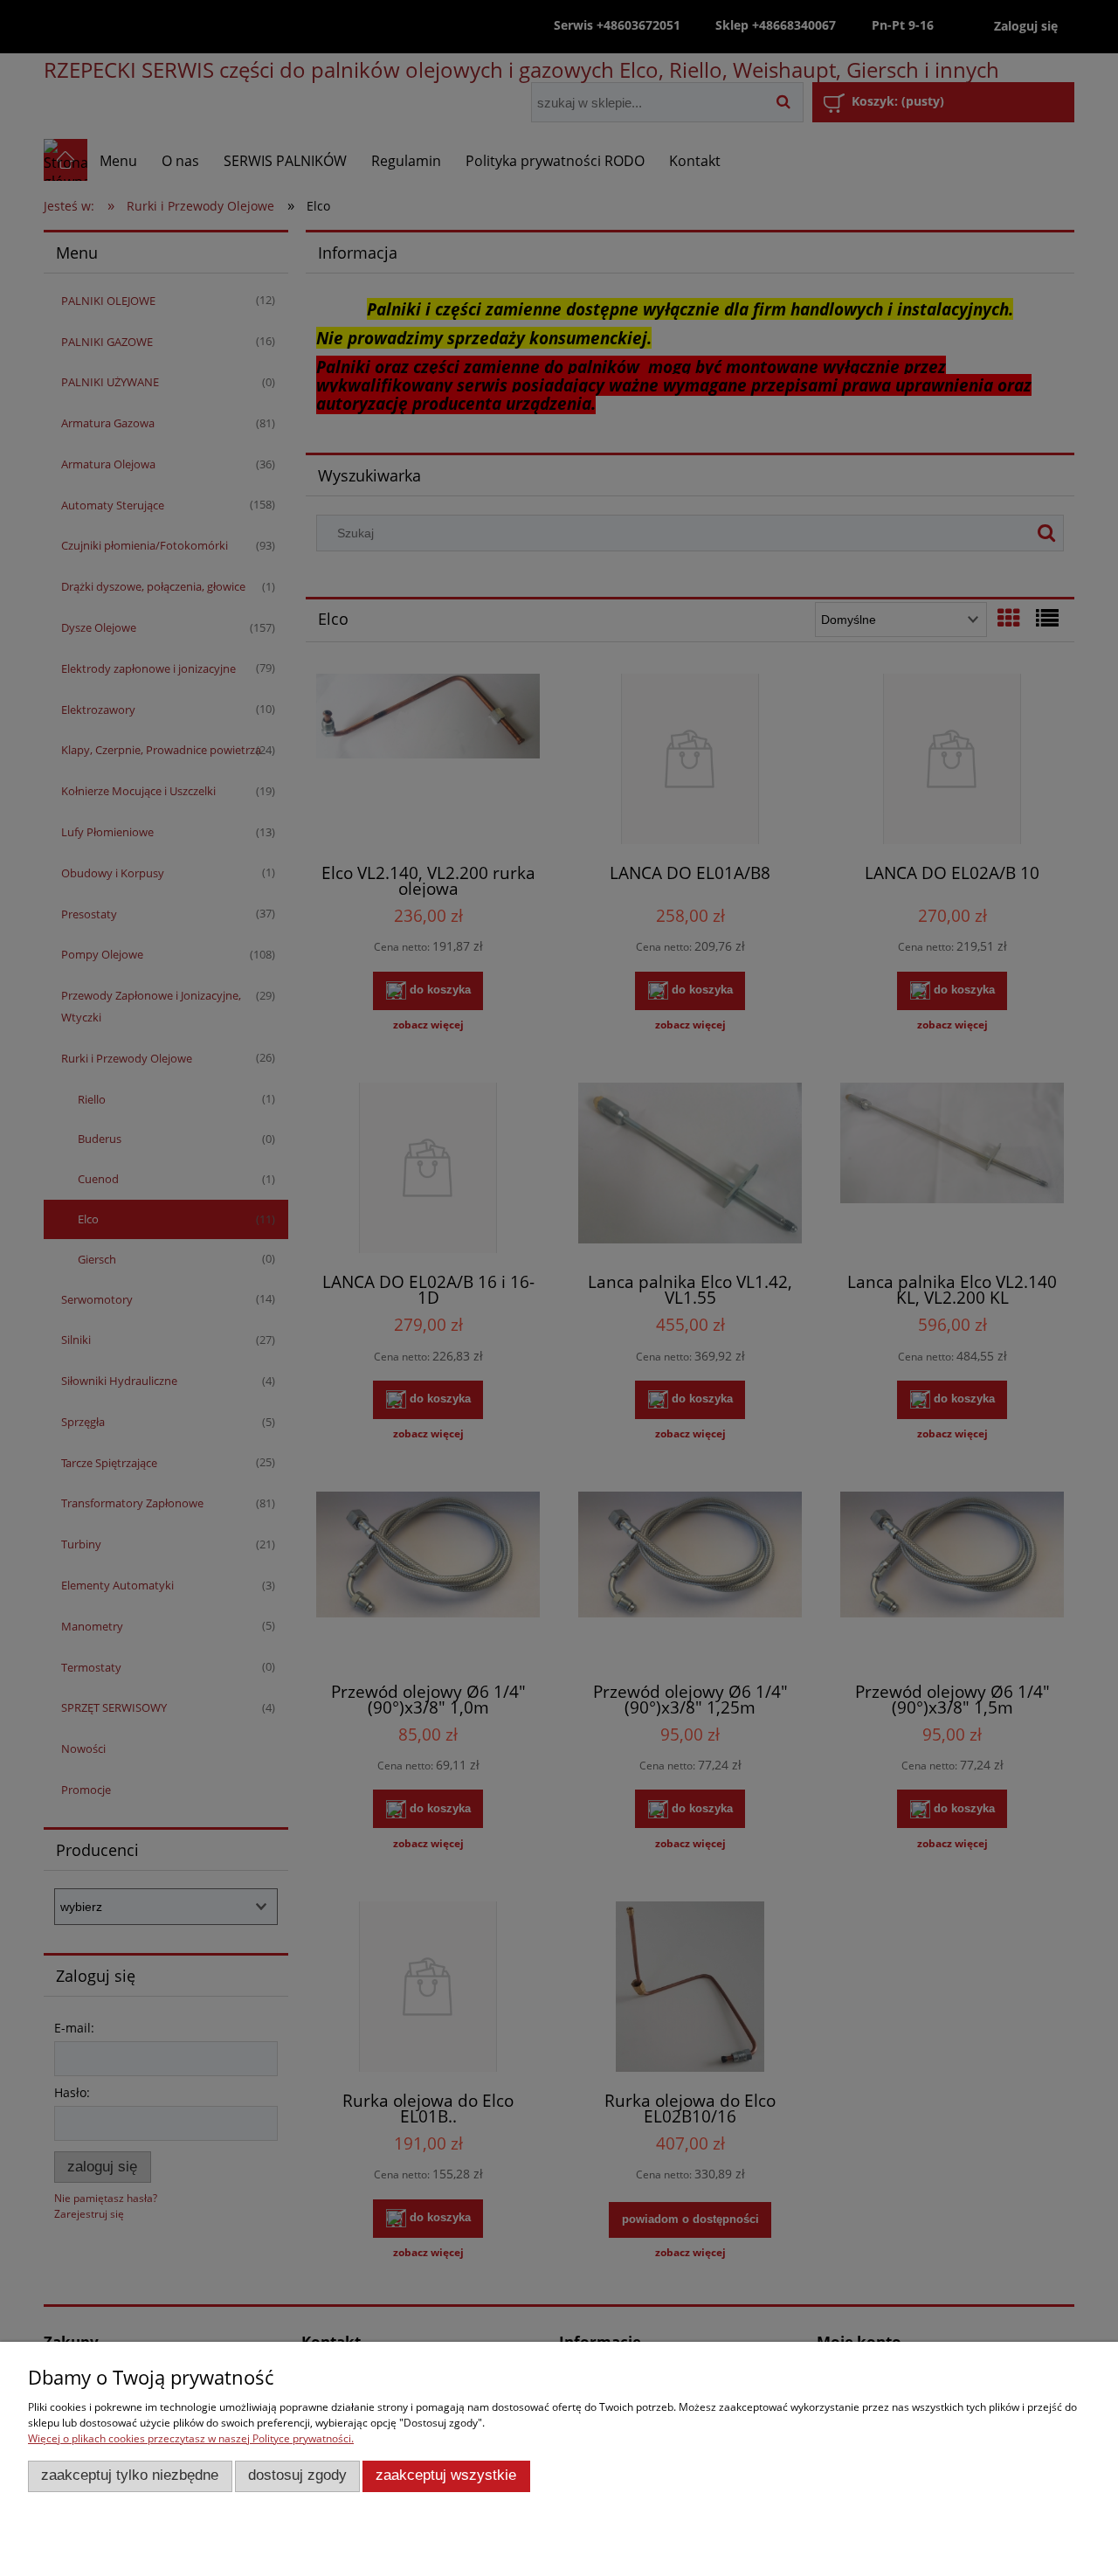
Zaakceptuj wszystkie (446, 2475)
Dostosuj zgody (297, 2475)
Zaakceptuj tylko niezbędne (130, 2475)
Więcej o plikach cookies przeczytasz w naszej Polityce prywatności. (191, 2438)
